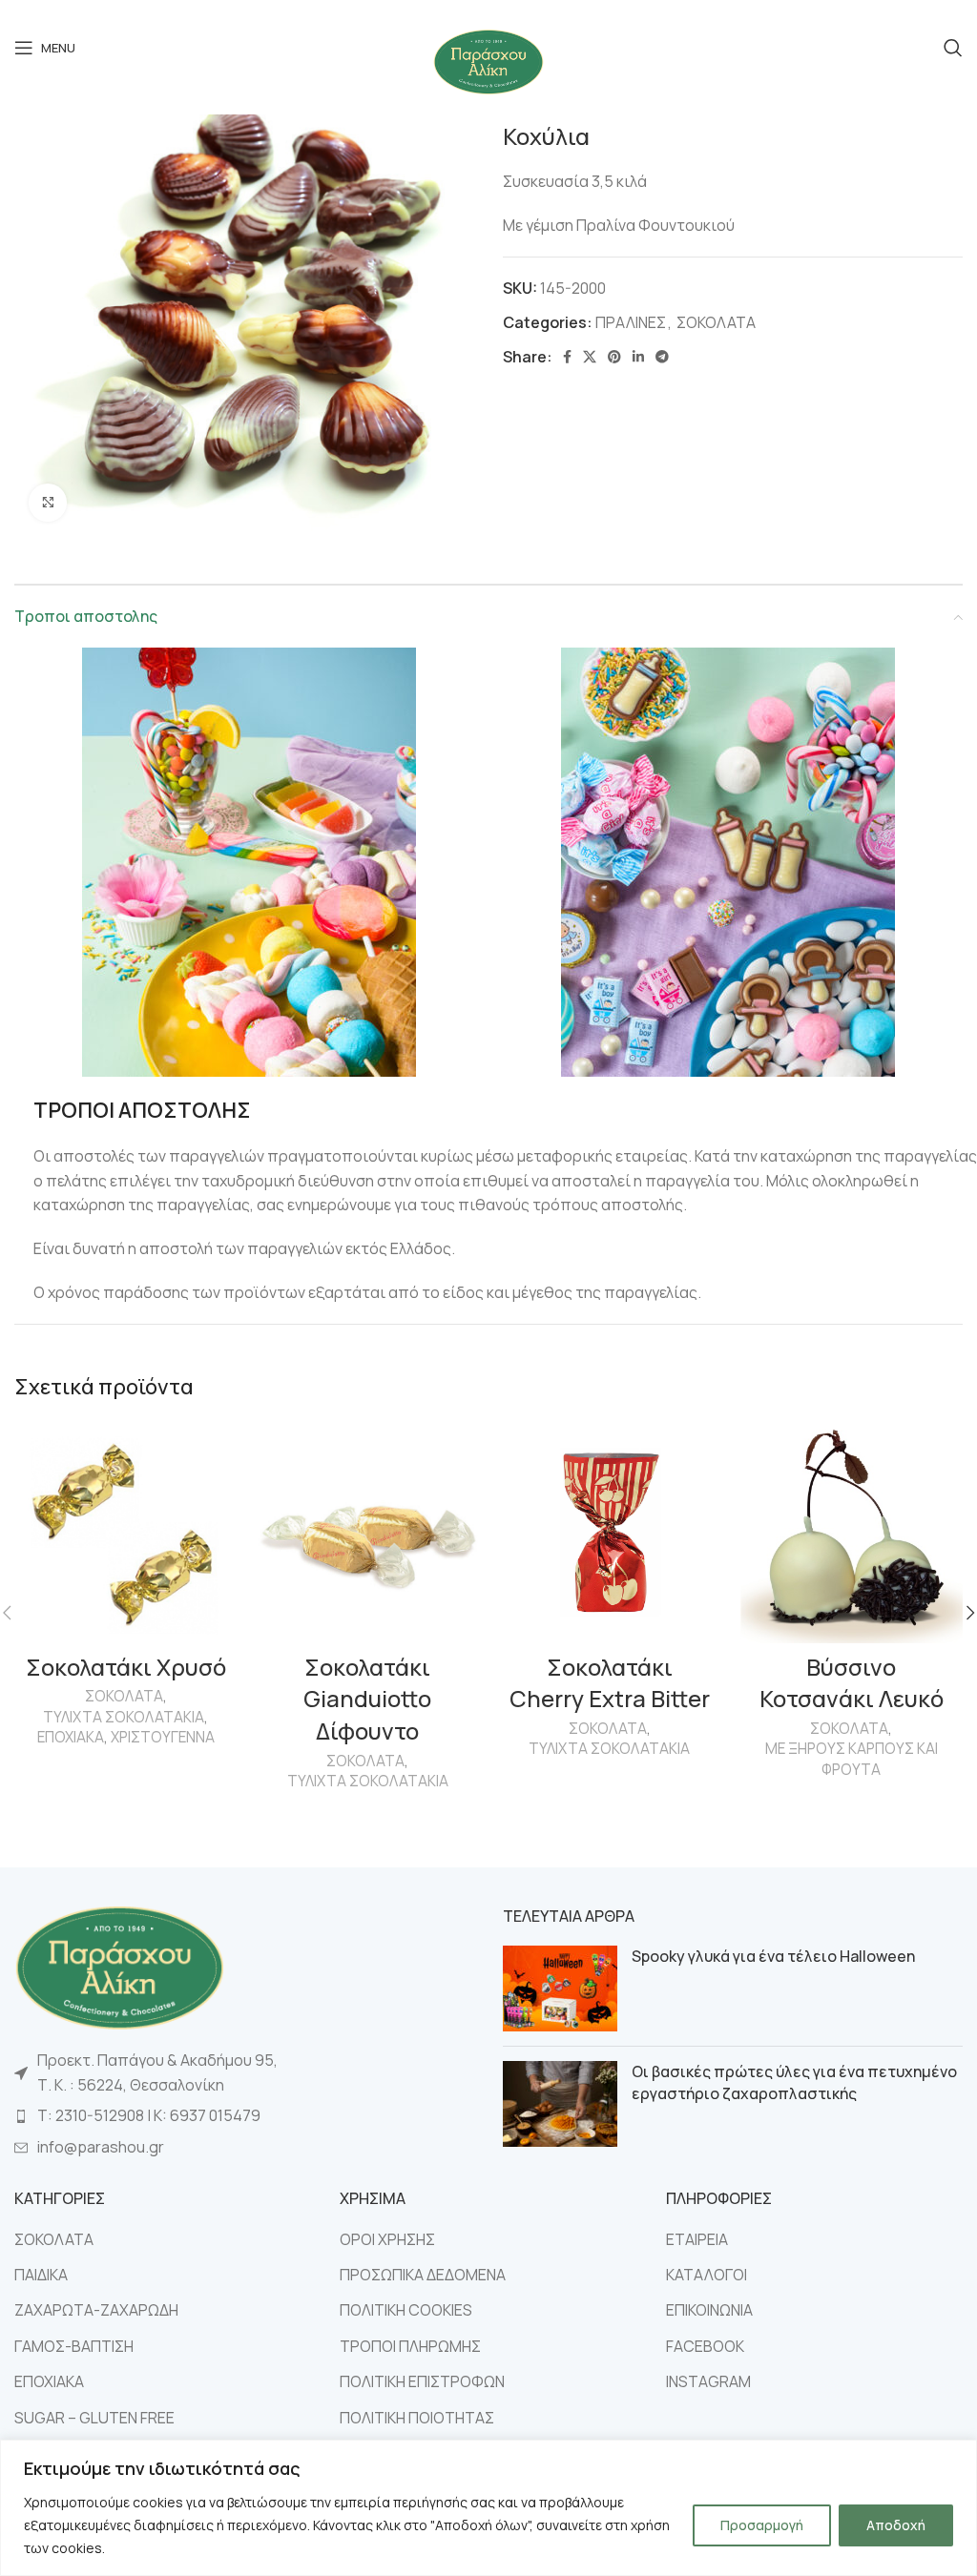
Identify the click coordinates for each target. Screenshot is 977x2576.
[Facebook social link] (567, 357)
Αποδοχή (896, 2525)
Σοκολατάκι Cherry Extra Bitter (610, 1683)
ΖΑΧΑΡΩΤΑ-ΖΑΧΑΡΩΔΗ (96, 2310)
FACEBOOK (705, 2346)
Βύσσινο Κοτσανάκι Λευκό (852, 1683)
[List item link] (244, 2116)
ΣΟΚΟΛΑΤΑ (716, 322)
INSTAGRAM (708, 2381)
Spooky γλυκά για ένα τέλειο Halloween (773, 1956)
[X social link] (590, 357)
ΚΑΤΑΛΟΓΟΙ (707, 2275)
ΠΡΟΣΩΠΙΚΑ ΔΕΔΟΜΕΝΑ (423, 2275)
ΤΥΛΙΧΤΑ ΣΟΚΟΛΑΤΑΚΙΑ (124, 1717)
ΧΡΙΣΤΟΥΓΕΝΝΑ (163, 1737)
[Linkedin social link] (638, 357)
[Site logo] (488, 60)
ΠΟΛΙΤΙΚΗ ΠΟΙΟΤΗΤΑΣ (417, 2418)
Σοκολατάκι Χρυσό (126, 1667)
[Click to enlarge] (48, 503)
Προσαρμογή (762, 2525)
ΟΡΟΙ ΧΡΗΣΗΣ (387, 2239)
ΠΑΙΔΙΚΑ (41, 2275)
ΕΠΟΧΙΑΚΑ (71, 1737)
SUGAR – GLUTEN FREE (94, 2418)
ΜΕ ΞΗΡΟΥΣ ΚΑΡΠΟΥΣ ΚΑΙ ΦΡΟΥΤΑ (852, 1759)
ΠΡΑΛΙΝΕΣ (631, 322)
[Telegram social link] (662, 357)
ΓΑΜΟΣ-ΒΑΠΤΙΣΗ (74, 2346)
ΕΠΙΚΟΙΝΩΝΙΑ (709, 2310)
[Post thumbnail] (560, 1989)
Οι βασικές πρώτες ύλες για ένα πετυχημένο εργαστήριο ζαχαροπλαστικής (794, 2082)
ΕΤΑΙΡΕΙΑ (697, 2239)
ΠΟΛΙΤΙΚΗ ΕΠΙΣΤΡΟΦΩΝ (422, 2381)
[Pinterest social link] (614, 357)
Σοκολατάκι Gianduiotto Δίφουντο (367, 1699)
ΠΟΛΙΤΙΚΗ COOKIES (406, 2310)
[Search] (953, 48)
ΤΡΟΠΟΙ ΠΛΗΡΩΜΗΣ (410, 2346)
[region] (488, 2508)
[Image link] (119, 1966)
